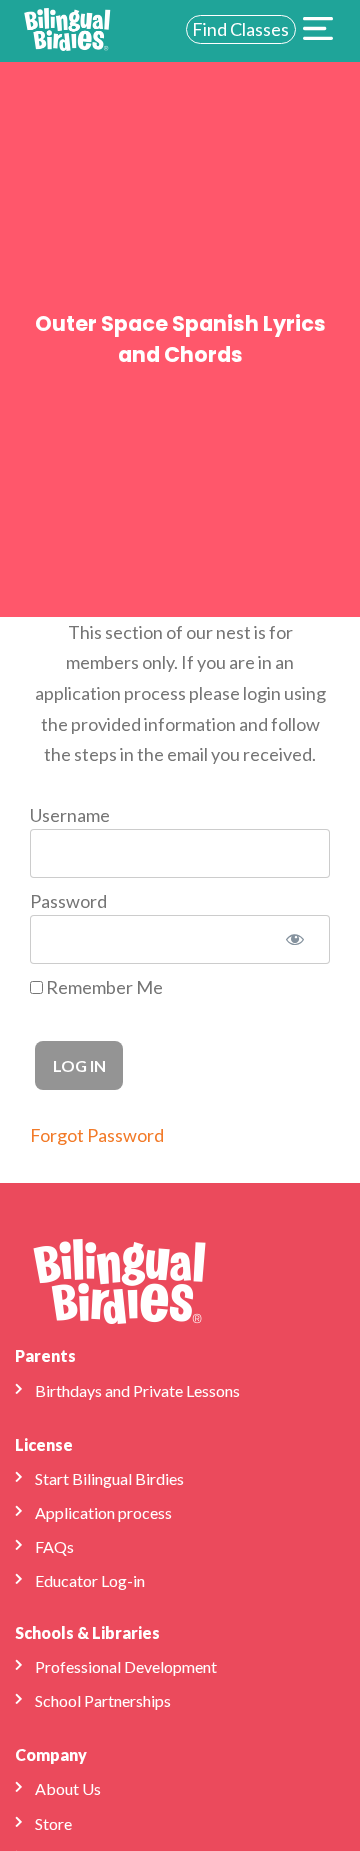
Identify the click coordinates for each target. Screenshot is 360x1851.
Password (68, 901)
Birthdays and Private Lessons (137, 1390)
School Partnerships (103, 1700)
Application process (103, 1512)
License (44, 1444)
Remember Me (103, 987)
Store (53, 1823)
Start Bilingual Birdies (109, 1478)
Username (70, 815)
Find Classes (240, 29)
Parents (45, 1355)
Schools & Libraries (87, 1632)
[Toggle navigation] (318, 31)
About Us (68, 1788)
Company (51, 1754)
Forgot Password (97, 1135)
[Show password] (295, 939)
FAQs (54, 1546)
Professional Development (126, 1666)
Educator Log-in (90, 1580)
